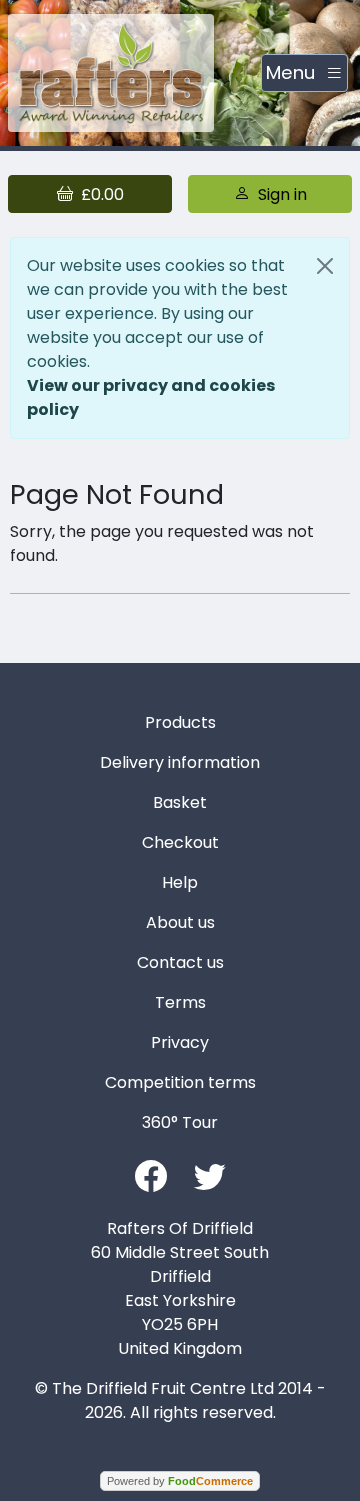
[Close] (325, 266)
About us (180, 922)
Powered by (180, 1481)
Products (180, 722)
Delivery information (180, 762)
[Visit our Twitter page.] (210, 1174)
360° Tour (180, 1122)
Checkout (180, 842)
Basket (180, 802)
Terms (180, 1002)
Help (180, 882)
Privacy (180, 1042)
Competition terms (180, 1082)
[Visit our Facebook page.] (151, 1174)
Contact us (180, 962)
